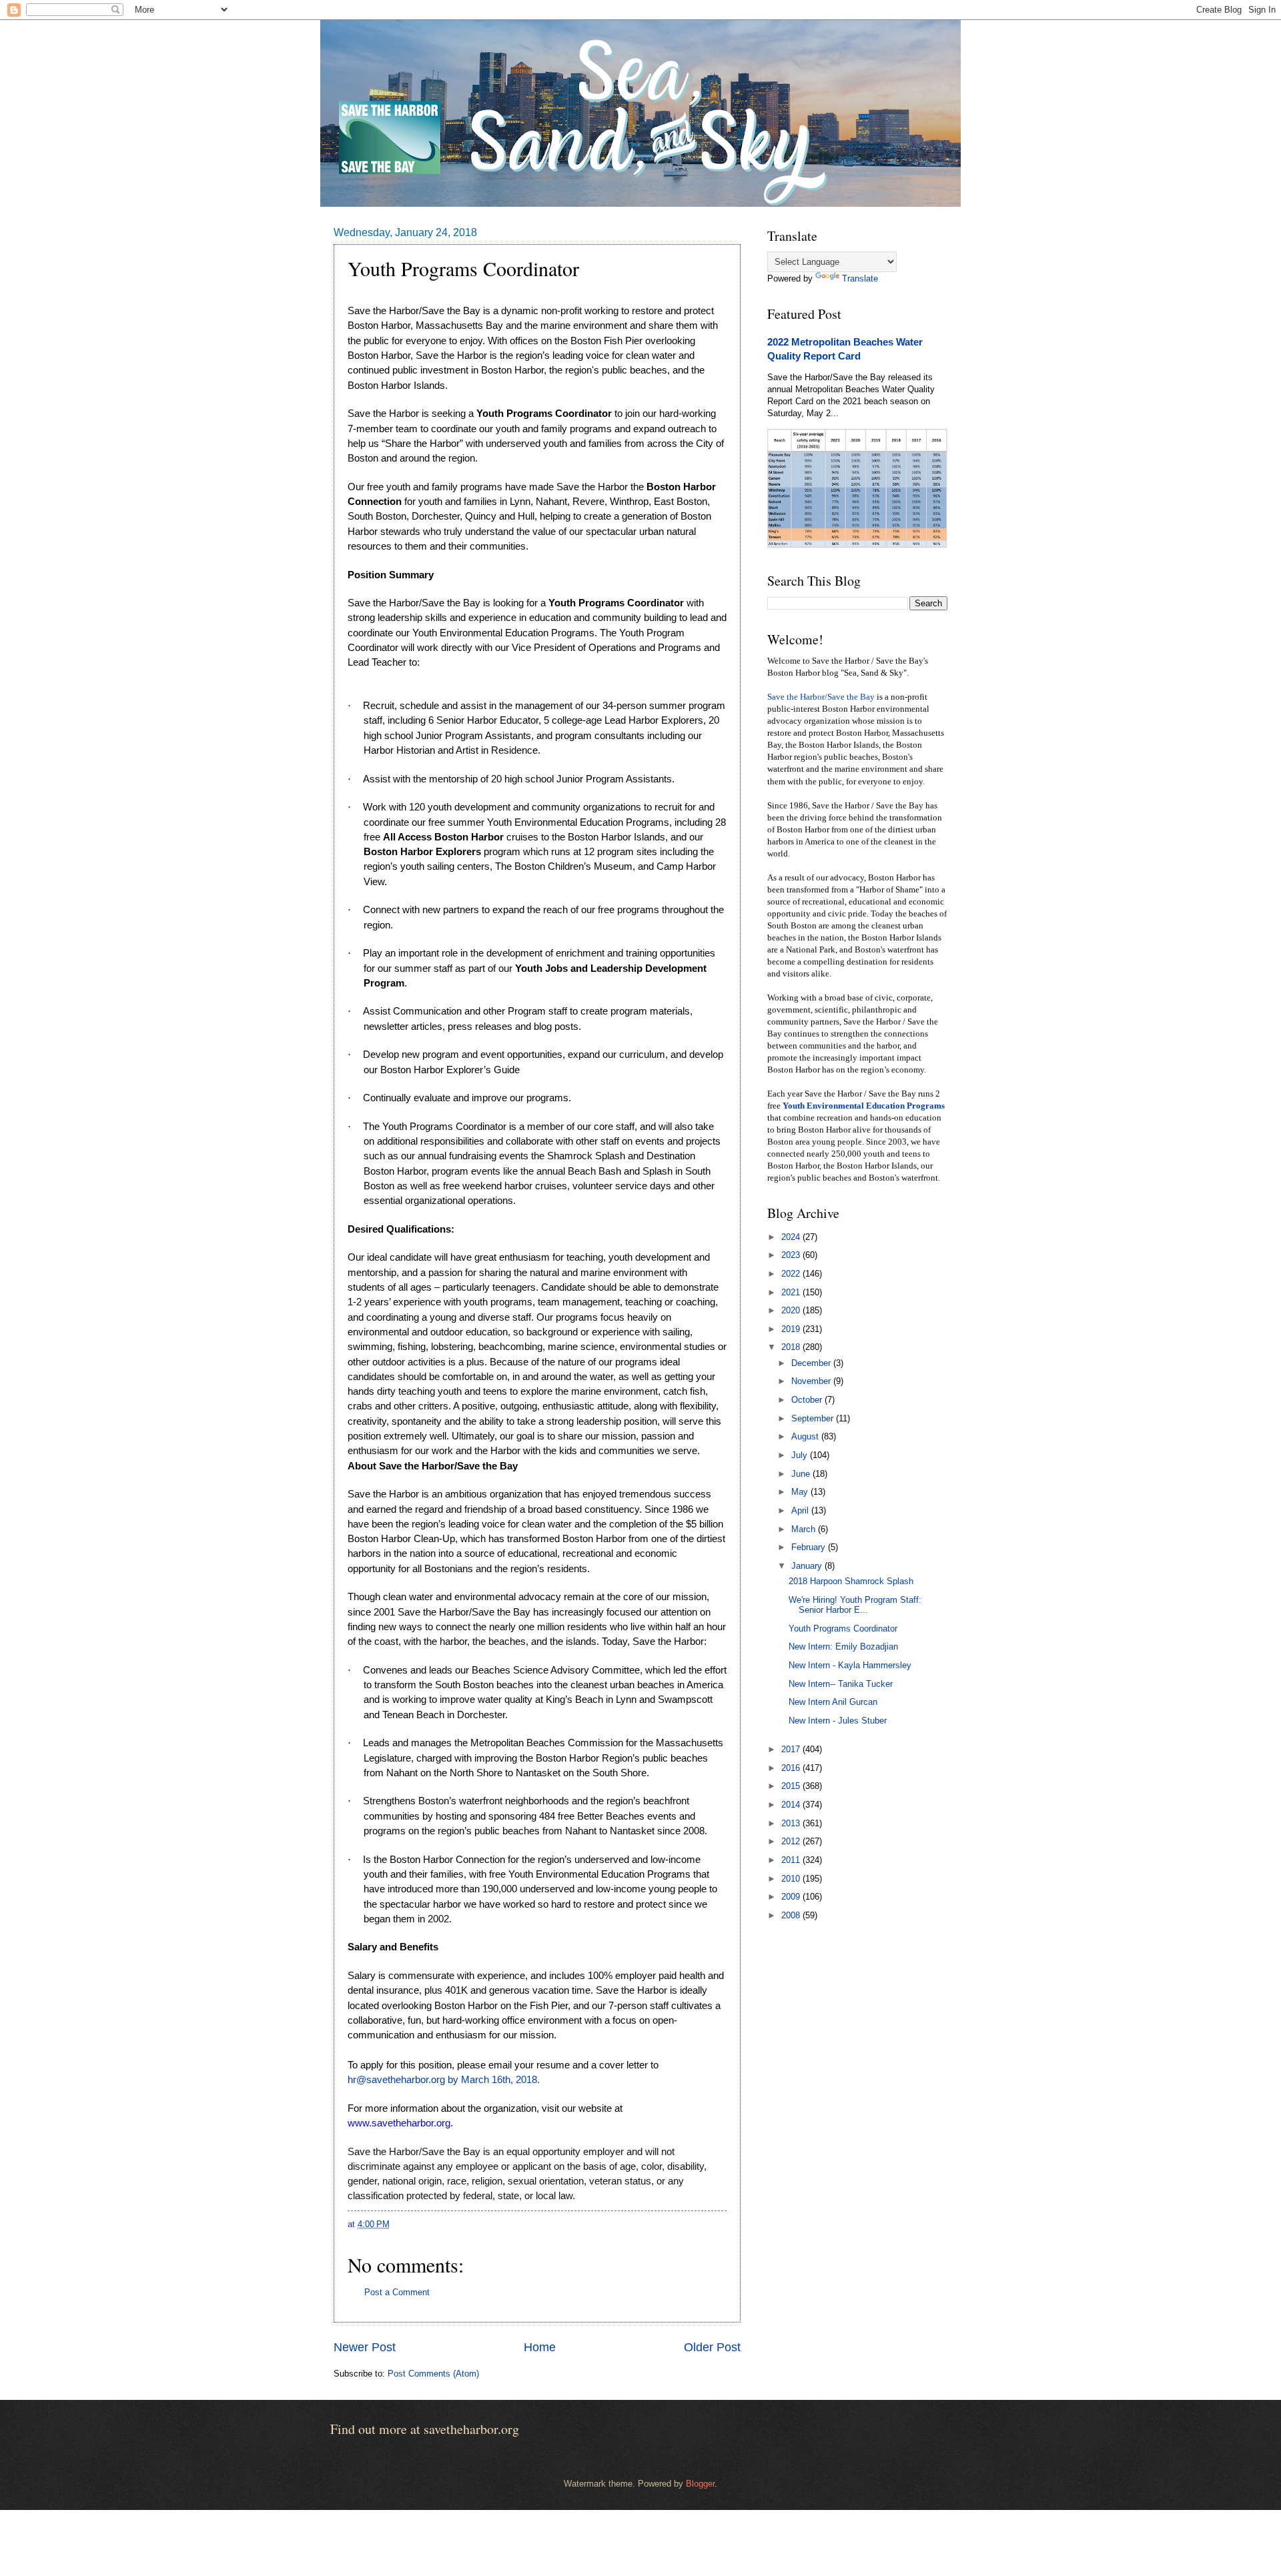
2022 (792, 1274)
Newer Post (365, 2347)
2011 (792, 1860)
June (802, 1474)
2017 (792, 1749)
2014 (792, 1805)
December (812, 1363)
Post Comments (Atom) (433, 2374)
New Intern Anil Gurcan (833, 1702)
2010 (792, 1879)
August (806, 1436)
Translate (860, 278)
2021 (792, 1292)
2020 (792, 1310)
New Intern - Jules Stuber (838, 1721)
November (812, 1381)
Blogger (700, 2484)
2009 (792, 1897)
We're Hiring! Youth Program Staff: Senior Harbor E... (855, 1605)
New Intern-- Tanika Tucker (841, 1684)
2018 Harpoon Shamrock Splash (851, 1581)
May (801, 1492)
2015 (792, 1786)
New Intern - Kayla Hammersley (850, 1665)
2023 (792, 1255)
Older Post (712, 2347)
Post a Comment (397, 2292)
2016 (792, 1768)
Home (540, 2347)
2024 (792, 1237)
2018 (792, 1347)
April (801, 1510)
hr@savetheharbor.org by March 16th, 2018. (444, 2080)
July (801, 1455)
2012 (792, 1841)
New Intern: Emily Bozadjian (843, 1647)
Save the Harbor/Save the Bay (821, 697)
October (808, 1400)
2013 (792, 1823)
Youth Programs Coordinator (843, 1629)
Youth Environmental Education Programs (864, 1106)
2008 (792, 1915)
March (805, 1529)
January (808, 1566)
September (814, 1418)
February (810, 1547)
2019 (792, 1329)
